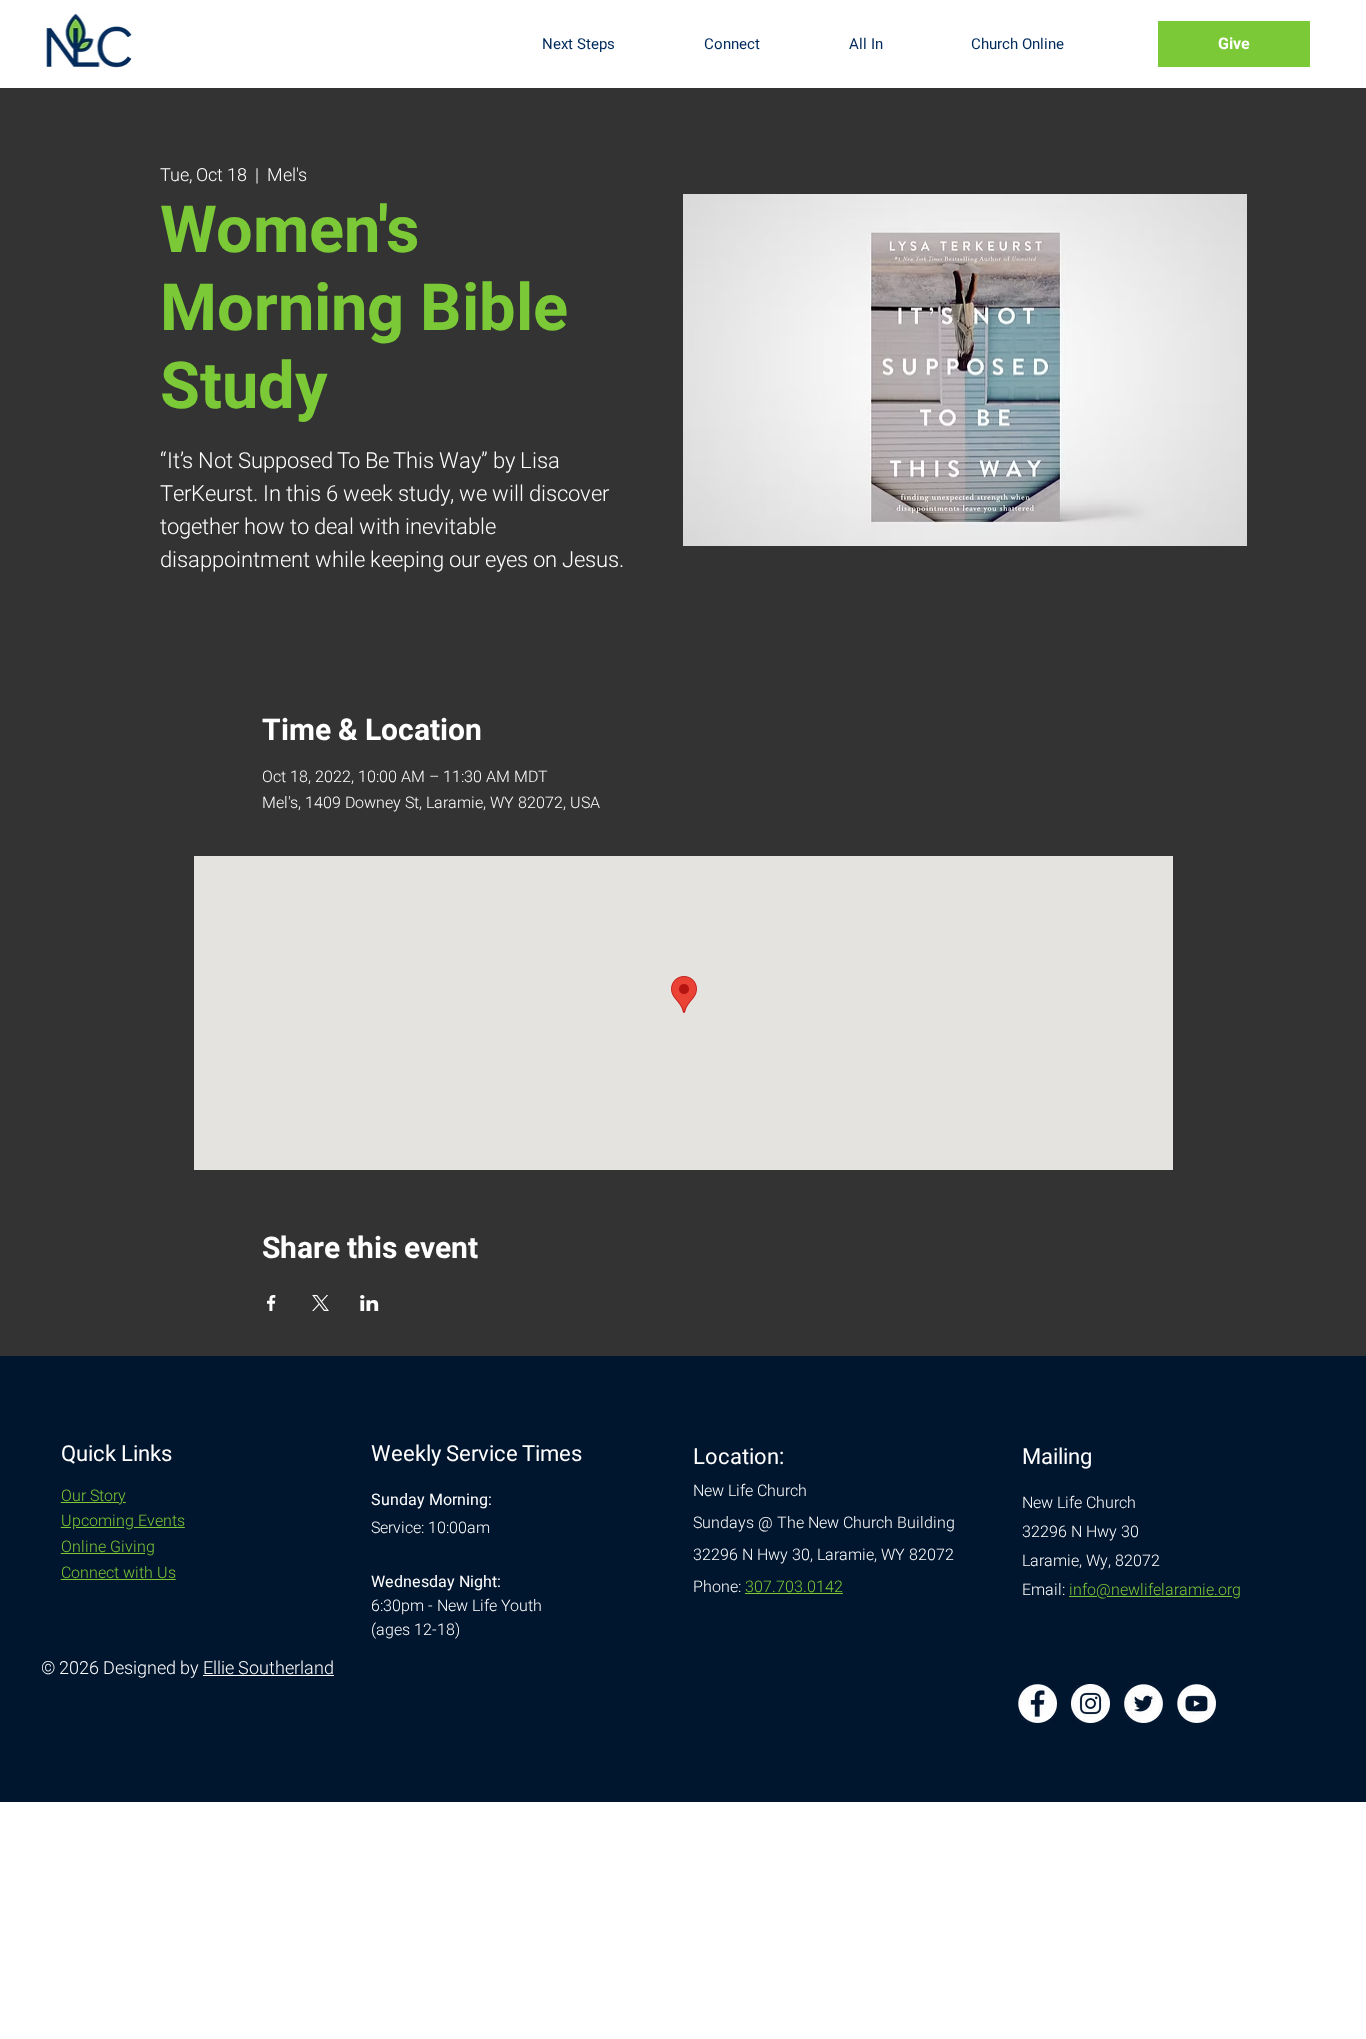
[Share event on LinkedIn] (369, 1303)
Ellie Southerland (268, 1668)
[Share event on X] (320, 1303)
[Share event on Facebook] (271, 1303)
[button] (607, 44)
